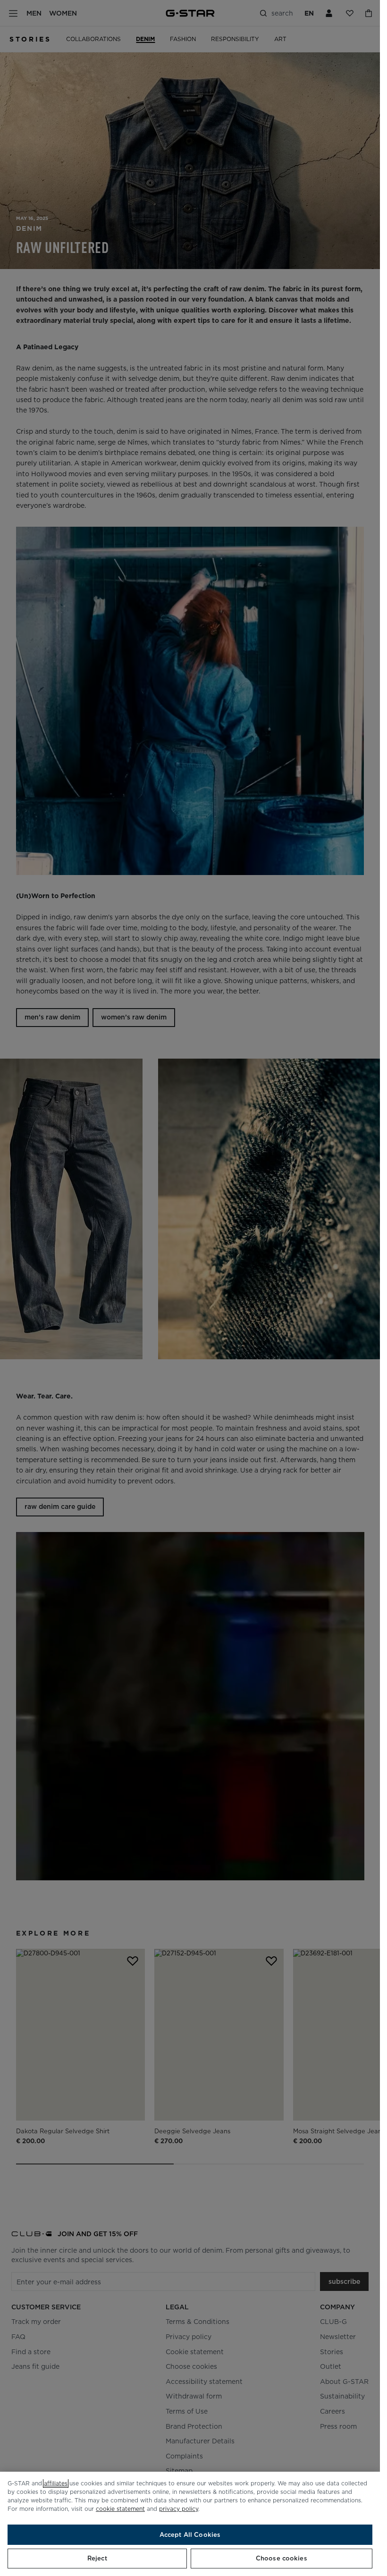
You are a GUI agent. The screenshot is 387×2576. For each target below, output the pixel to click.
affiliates (56, 2483)
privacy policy (179, 2509)
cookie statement (120, 2509)
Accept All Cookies (190, 2535)
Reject (97, 2558)
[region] (190, 2524)
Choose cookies (282, 2558)
